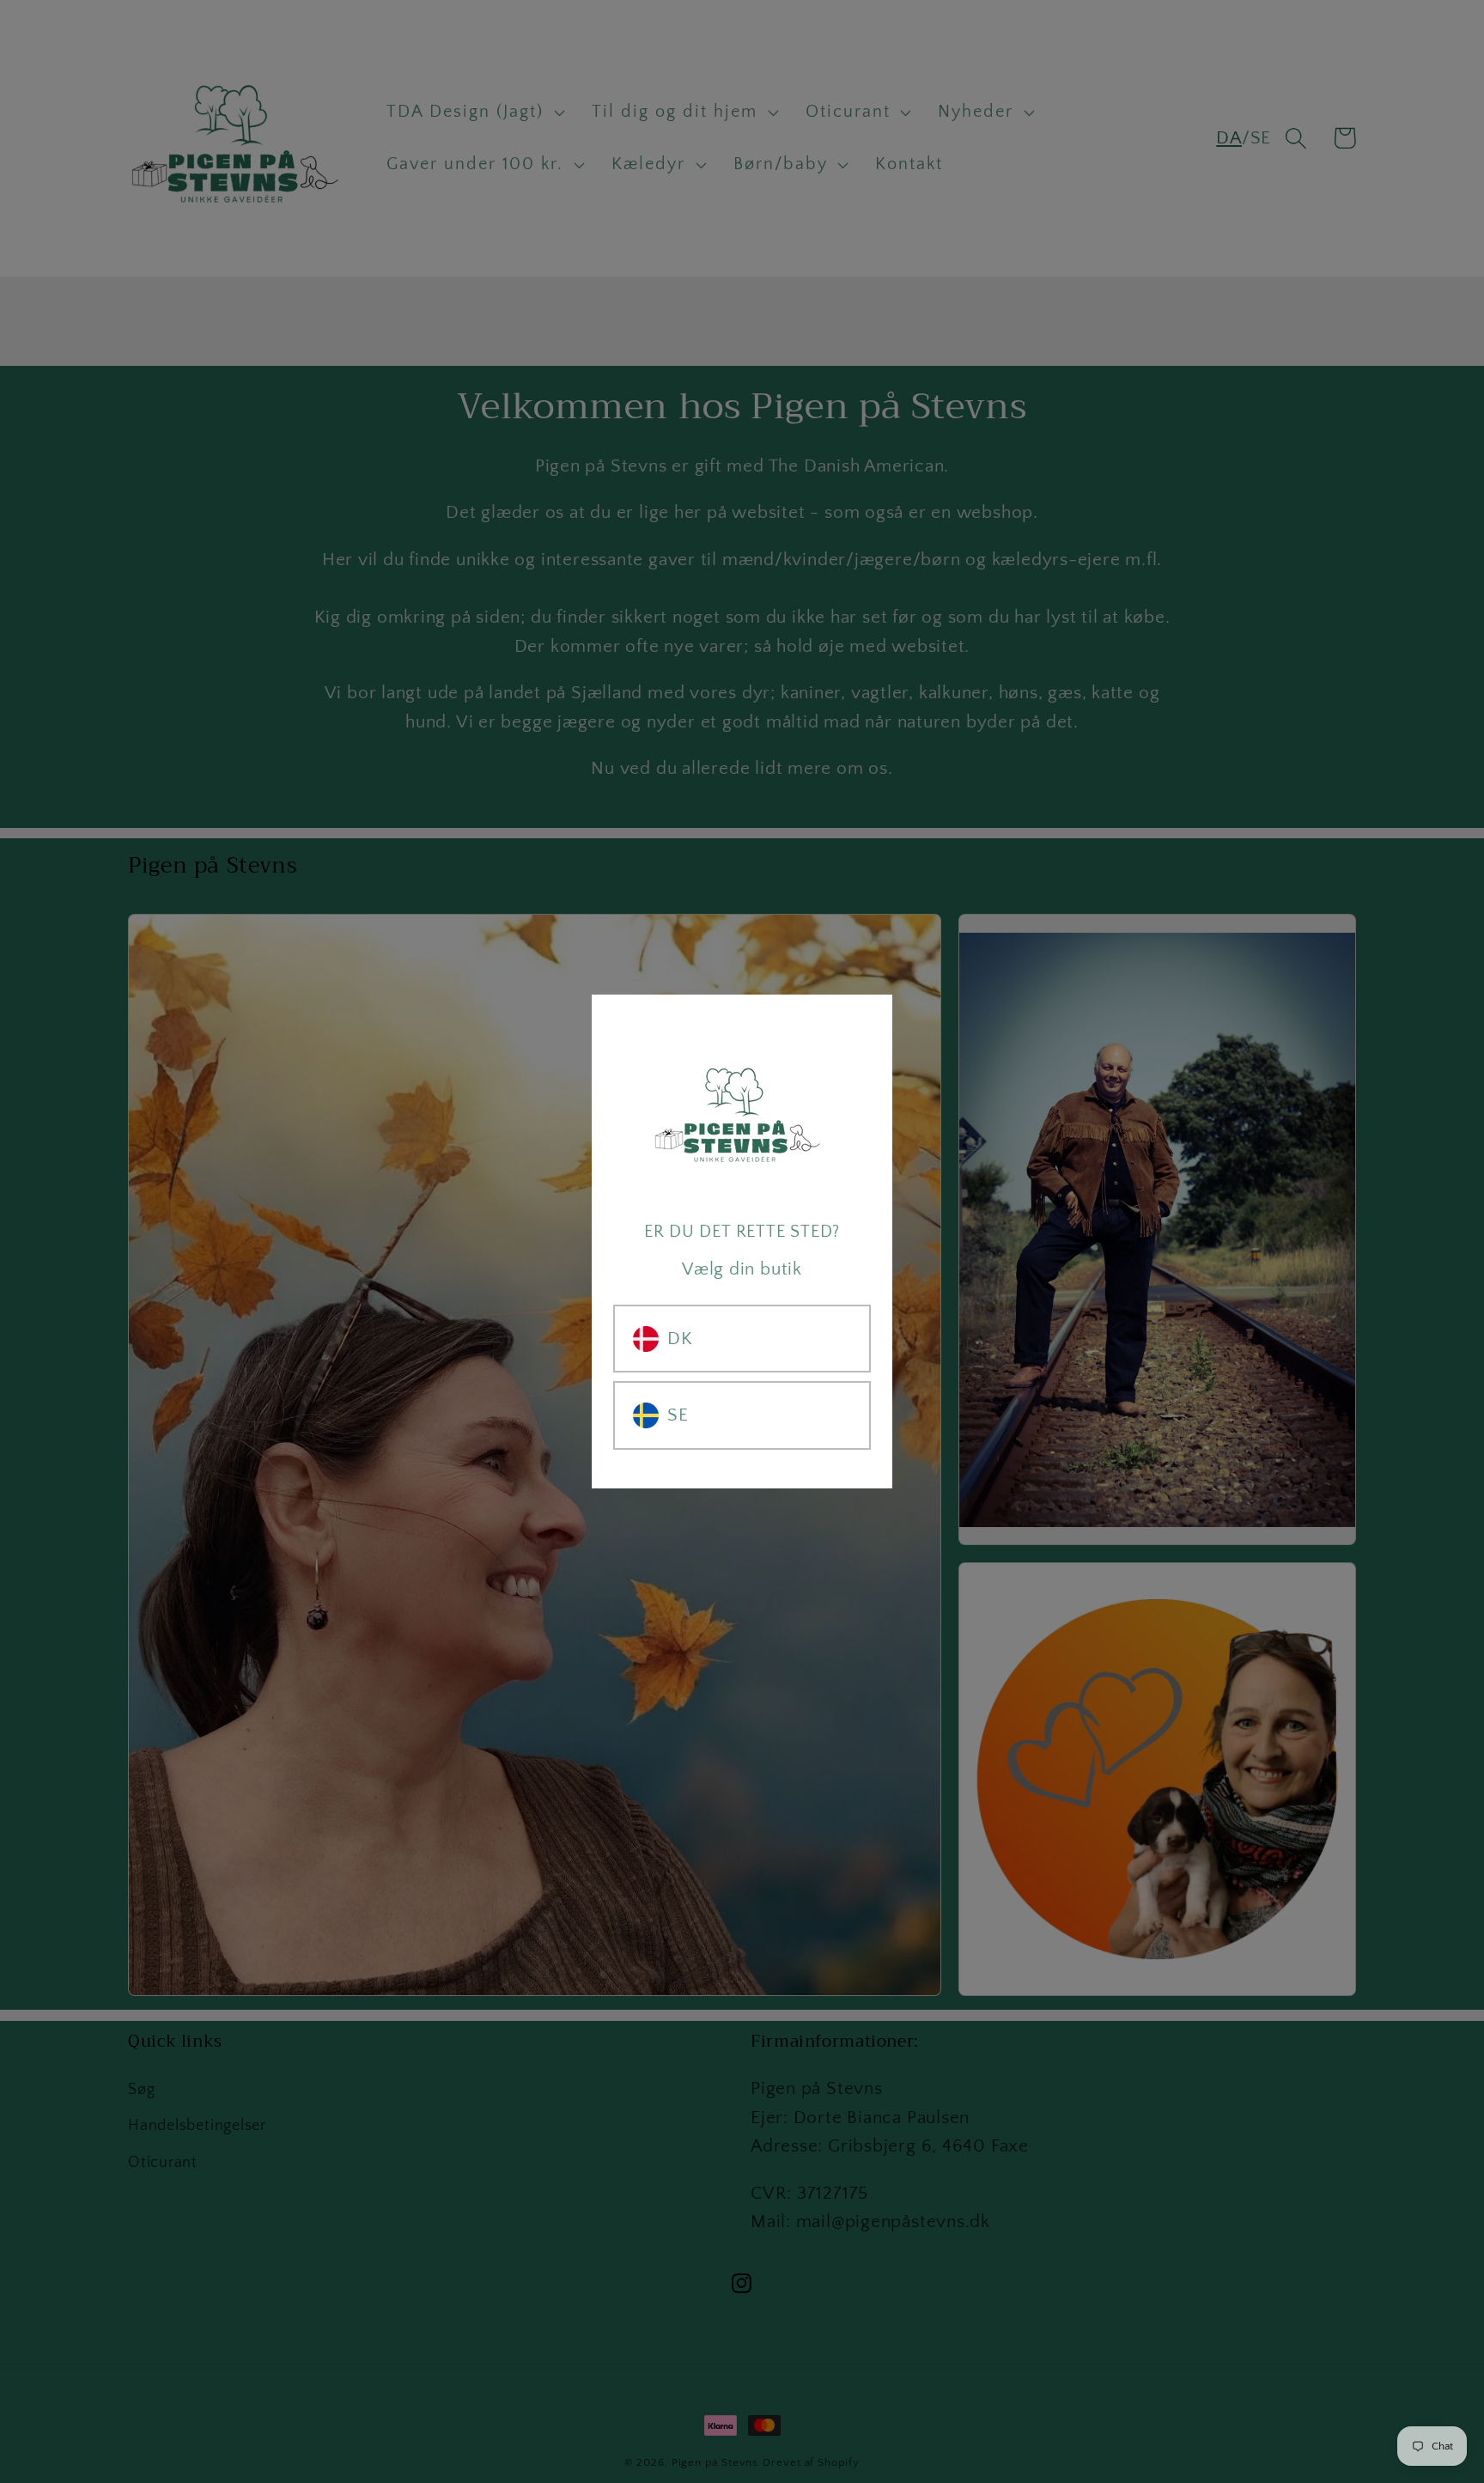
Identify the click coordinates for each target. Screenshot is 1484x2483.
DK (680, 1339)
